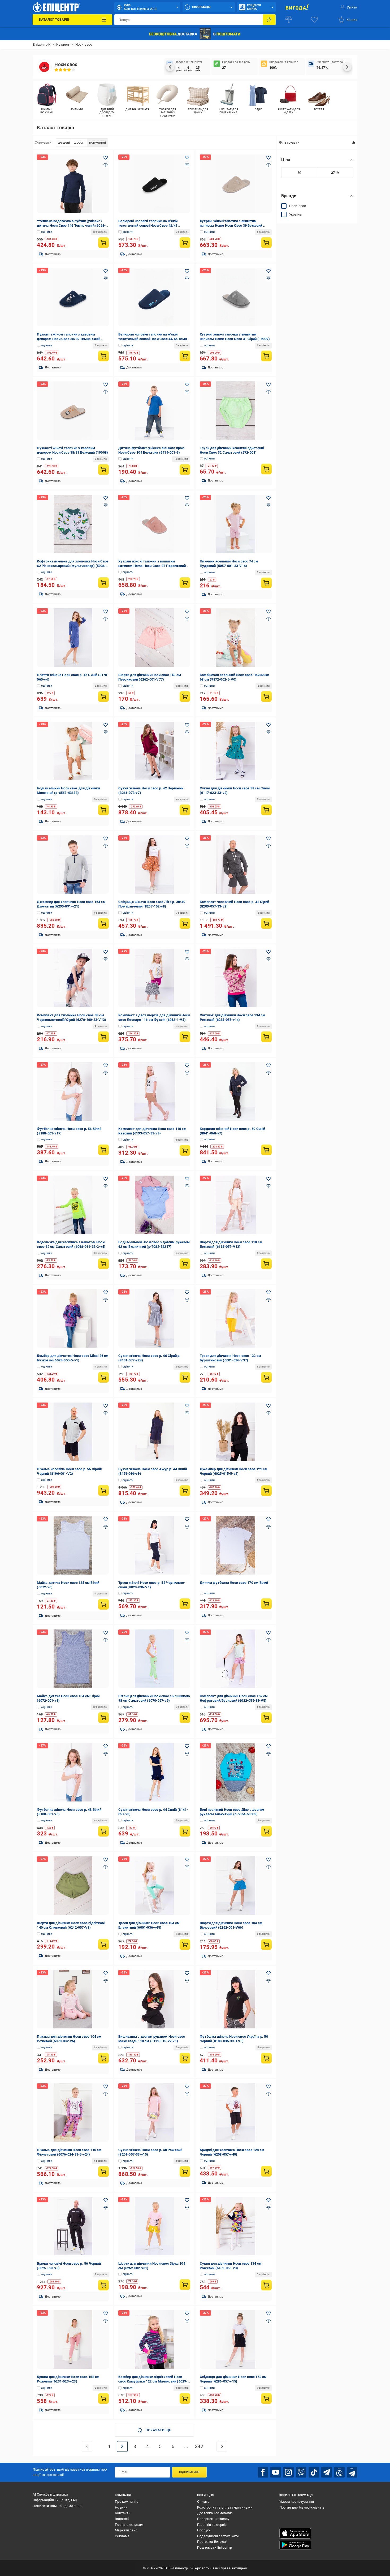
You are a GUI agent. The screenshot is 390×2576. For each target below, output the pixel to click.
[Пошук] (269, 20)
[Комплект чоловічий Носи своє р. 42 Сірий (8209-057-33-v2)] (236, 865)
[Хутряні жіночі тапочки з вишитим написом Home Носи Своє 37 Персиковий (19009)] (154, 524)
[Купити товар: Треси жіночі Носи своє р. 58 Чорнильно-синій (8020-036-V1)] (185, 1604)
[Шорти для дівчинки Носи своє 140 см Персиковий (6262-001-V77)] (154, 638)
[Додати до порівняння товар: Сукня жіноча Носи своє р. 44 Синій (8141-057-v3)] (187, 1754)
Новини (121, 2507)
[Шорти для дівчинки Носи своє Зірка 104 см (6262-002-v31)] (154, 2226)
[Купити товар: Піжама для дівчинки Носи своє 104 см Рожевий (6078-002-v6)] (103, 2058)
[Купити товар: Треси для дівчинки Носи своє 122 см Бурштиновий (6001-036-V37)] (266, 1377)
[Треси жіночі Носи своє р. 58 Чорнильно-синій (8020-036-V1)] (154, 1545)
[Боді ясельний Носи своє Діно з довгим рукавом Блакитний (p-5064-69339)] (236, 1772)
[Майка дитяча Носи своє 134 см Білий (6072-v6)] (73, 1545)
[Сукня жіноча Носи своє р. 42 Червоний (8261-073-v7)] (154, 751)
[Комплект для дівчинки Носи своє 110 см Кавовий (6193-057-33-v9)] (154, 1091)
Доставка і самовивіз (215, 2513)
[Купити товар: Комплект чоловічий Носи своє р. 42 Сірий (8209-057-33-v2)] (266, 923)
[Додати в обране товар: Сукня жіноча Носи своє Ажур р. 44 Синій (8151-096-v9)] (187, 1406)
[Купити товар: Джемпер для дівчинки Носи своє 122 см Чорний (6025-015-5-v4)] (266, 1491)
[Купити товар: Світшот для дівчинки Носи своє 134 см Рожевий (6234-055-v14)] (266, 1037)
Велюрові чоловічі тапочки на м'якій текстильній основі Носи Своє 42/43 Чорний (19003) (148, 225)
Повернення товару (213, 2519)
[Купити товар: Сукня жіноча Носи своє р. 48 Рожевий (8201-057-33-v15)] (185, 2171)
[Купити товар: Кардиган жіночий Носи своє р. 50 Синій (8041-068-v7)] (266, 1150)
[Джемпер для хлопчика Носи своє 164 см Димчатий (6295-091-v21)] (73, 865)
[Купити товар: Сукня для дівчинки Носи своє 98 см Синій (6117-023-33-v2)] (266, 810)
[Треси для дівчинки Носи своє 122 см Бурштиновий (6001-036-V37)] (236, 1318)
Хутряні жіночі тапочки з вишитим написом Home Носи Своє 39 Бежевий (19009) (231, 225)
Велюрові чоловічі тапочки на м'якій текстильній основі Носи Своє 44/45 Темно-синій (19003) (154, 339)
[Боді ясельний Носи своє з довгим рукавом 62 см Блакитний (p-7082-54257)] (154, 1205)
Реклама (122, 2536)
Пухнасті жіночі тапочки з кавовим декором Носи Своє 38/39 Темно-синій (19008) (69, 339)
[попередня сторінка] (87, 2446)
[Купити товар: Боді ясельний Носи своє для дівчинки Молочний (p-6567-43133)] (103, 810)
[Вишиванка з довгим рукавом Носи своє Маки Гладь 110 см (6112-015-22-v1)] (154, 1999)
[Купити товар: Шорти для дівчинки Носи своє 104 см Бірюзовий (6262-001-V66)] (266, 1945)
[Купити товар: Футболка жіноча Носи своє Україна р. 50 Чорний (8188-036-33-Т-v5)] (266, 2058)
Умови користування (297, 2502)
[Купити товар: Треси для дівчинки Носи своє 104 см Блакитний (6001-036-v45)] (185, 1945)
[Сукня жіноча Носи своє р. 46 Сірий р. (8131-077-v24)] (154, 1318)
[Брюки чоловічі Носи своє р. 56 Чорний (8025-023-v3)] (73, 2226)
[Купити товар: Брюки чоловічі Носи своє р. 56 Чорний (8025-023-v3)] (103, 2285)
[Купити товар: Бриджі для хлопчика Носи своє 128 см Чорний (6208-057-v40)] (266, 2171)
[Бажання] (314, 20)
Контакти (123, 2513)
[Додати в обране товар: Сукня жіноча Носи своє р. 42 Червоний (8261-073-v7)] (187, 725)
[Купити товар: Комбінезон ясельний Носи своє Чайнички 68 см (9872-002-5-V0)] (266, 696)
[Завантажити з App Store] (295, 2533)
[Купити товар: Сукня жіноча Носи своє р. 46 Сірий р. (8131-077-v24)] (185, 1377)
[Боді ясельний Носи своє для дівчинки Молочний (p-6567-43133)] (73, 751)
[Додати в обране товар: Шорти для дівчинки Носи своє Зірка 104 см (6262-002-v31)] (187, 2200)
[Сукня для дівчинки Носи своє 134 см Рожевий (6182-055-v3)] (236, 2226)
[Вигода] (297, 7)
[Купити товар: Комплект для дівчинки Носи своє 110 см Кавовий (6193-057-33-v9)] (185, 1150)
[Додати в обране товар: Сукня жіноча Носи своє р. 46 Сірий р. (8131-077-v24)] (187, 1292)
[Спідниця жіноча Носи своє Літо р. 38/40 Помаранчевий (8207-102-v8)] (154, 865)
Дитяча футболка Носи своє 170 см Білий (234, 1583)
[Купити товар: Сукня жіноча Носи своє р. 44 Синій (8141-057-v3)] (185, 1831)
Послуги (204, 2530)
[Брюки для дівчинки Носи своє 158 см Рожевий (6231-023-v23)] (73, 2340)
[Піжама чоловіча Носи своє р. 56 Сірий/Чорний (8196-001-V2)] (73, 1432)
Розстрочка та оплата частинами (225, 2507)
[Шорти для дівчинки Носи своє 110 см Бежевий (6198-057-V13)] (236, 1205)
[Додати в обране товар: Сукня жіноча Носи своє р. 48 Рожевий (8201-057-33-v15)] (187, 2087)
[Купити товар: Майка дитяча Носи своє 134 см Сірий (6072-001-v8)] (103, 1718)
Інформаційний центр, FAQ (55, 2500)
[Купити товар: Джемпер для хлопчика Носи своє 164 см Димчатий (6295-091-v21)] (103, 923)
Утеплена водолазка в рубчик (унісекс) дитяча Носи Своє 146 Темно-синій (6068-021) (71, 225)
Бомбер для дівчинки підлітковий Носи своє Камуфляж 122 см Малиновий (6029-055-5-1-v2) (153, 2381)
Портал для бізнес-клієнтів (302, 2507)
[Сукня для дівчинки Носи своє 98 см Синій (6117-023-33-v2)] (236, 751)
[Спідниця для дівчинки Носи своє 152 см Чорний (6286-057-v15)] (236, 2340)
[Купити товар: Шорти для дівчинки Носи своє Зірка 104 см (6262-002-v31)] (185, 2285)
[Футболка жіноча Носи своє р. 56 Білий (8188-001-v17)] (73, 1091)
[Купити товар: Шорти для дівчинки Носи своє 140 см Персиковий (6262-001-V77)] (185, 696)
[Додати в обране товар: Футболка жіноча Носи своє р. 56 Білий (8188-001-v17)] (106, 1065)
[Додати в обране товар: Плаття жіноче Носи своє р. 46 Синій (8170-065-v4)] (106, 612)
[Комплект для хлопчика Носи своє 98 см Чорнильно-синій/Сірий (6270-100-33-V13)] (73, 978)
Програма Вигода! (212, 2542)
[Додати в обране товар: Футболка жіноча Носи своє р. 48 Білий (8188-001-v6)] (106, 1746)
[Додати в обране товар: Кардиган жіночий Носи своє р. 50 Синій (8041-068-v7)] (268, 1065)
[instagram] (288, 2472)
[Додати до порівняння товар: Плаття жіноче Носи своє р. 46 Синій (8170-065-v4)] (106, 619)
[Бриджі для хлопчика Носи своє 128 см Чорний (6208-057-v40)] (236, 2113)
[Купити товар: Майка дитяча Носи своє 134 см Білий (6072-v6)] (103, 1604)
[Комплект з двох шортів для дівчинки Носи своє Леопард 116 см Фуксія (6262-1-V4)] (154, 978)
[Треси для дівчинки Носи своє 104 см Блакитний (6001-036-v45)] (154, 1886)
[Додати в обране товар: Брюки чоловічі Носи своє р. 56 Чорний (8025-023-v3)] (106, 2200)
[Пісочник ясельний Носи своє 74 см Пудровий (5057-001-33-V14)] (236, 524)
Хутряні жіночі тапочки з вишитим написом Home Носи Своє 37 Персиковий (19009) (152, 566)
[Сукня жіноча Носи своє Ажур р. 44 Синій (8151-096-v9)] (154, 1432)
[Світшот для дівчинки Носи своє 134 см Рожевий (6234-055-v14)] (236, 978)
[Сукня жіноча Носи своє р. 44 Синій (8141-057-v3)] (154, 1772)
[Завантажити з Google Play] (295, 2545)
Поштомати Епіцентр (215, 2547)
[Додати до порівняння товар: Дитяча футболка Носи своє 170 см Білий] (268, 1527)
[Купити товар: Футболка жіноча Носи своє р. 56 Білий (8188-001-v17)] (103, 1150)
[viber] (301, 2472)
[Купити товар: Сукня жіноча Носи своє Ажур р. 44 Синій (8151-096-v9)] (185, 1491)
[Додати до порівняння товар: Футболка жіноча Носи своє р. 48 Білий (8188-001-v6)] (106, 1754)
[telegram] (327, 2472)
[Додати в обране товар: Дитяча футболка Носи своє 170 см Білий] (268, 1519)
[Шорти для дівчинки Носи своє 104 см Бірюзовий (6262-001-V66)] (236, 1886)
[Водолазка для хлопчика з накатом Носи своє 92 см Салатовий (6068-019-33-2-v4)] (73, 1205)
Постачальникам (129, 2525)
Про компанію (127, 2502)
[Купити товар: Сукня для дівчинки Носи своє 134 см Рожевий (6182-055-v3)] (266, 2285)
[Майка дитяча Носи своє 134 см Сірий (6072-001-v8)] (73, 1659)
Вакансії (122, 2519)
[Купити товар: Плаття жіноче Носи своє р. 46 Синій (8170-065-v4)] (103, 696)
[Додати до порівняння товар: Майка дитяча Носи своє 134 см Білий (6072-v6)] (106, 1527)
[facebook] (263, 2472)
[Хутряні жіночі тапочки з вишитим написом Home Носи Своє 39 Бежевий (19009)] (236, 184)
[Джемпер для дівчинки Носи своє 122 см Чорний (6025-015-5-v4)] (236, 1432)
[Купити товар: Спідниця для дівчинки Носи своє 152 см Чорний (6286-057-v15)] (266, 2398)
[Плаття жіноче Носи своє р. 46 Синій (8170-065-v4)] (73, 638)
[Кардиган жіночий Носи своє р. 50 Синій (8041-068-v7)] (236, 1091)
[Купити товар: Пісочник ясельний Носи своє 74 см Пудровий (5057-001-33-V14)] (266, 583)
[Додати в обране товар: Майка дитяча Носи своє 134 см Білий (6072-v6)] (106, 1519)
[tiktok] (314, 2472)
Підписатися (189, 2472)
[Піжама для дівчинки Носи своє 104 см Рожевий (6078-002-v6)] (73, 1999)
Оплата (203, 2502)
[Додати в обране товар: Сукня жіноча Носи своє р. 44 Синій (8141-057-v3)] (187, 1746)
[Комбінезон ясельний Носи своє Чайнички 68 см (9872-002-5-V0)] (236, 638)
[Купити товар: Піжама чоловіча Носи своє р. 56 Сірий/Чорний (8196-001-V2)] (103, 1490)
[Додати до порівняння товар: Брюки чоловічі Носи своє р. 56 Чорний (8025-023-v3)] (106, 2208)
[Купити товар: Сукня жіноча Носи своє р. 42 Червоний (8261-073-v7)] (185, 810)
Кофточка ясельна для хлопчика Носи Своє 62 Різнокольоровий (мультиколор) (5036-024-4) (73, 566)
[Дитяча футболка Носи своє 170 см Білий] (236, 1545)
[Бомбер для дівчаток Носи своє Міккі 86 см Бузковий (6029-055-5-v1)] (73, 1318)
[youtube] (276, 2472)
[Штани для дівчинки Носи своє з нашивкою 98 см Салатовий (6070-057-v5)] (154, 1659)
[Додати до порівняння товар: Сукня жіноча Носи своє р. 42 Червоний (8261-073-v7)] (187, 732)
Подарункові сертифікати (218, 2536)
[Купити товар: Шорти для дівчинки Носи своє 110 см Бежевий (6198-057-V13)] (266, 1264)
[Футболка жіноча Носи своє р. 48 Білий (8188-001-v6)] (73, 1772)
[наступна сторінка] (222, 2446)
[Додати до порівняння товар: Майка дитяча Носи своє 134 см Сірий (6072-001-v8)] (106, 1640)
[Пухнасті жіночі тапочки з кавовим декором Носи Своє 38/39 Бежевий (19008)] (73, 411)
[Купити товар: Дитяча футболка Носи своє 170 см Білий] (266, 1604)
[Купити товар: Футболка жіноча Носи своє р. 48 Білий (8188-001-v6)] (103, 1831)
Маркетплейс (126, 2530)
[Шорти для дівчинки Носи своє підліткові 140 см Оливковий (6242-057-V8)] (73, 1886)
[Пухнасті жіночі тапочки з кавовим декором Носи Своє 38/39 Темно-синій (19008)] (73, 297)
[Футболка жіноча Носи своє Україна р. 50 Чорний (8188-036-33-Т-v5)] (236, 1999)
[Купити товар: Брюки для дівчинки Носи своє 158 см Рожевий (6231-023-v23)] (103, 2398)
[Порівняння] (289, 20)
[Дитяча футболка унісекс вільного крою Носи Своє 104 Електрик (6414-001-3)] (154, 411)
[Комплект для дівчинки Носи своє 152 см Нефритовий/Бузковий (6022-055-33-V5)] (236, 1659)
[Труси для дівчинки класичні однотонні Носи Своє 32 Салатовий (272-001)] (236, 411)
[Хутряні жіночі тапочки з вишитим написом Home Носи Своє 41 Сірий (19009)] (236, 297)
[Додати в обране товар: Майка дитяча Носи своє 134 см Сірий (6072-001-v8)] (106, 1633)
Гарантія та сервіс (212, 2525)
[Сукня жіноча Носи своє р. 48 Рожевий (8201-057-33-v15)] (154, 2113)
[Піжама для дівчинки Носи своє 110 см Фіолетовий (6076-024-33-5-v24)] (73, 2113)
